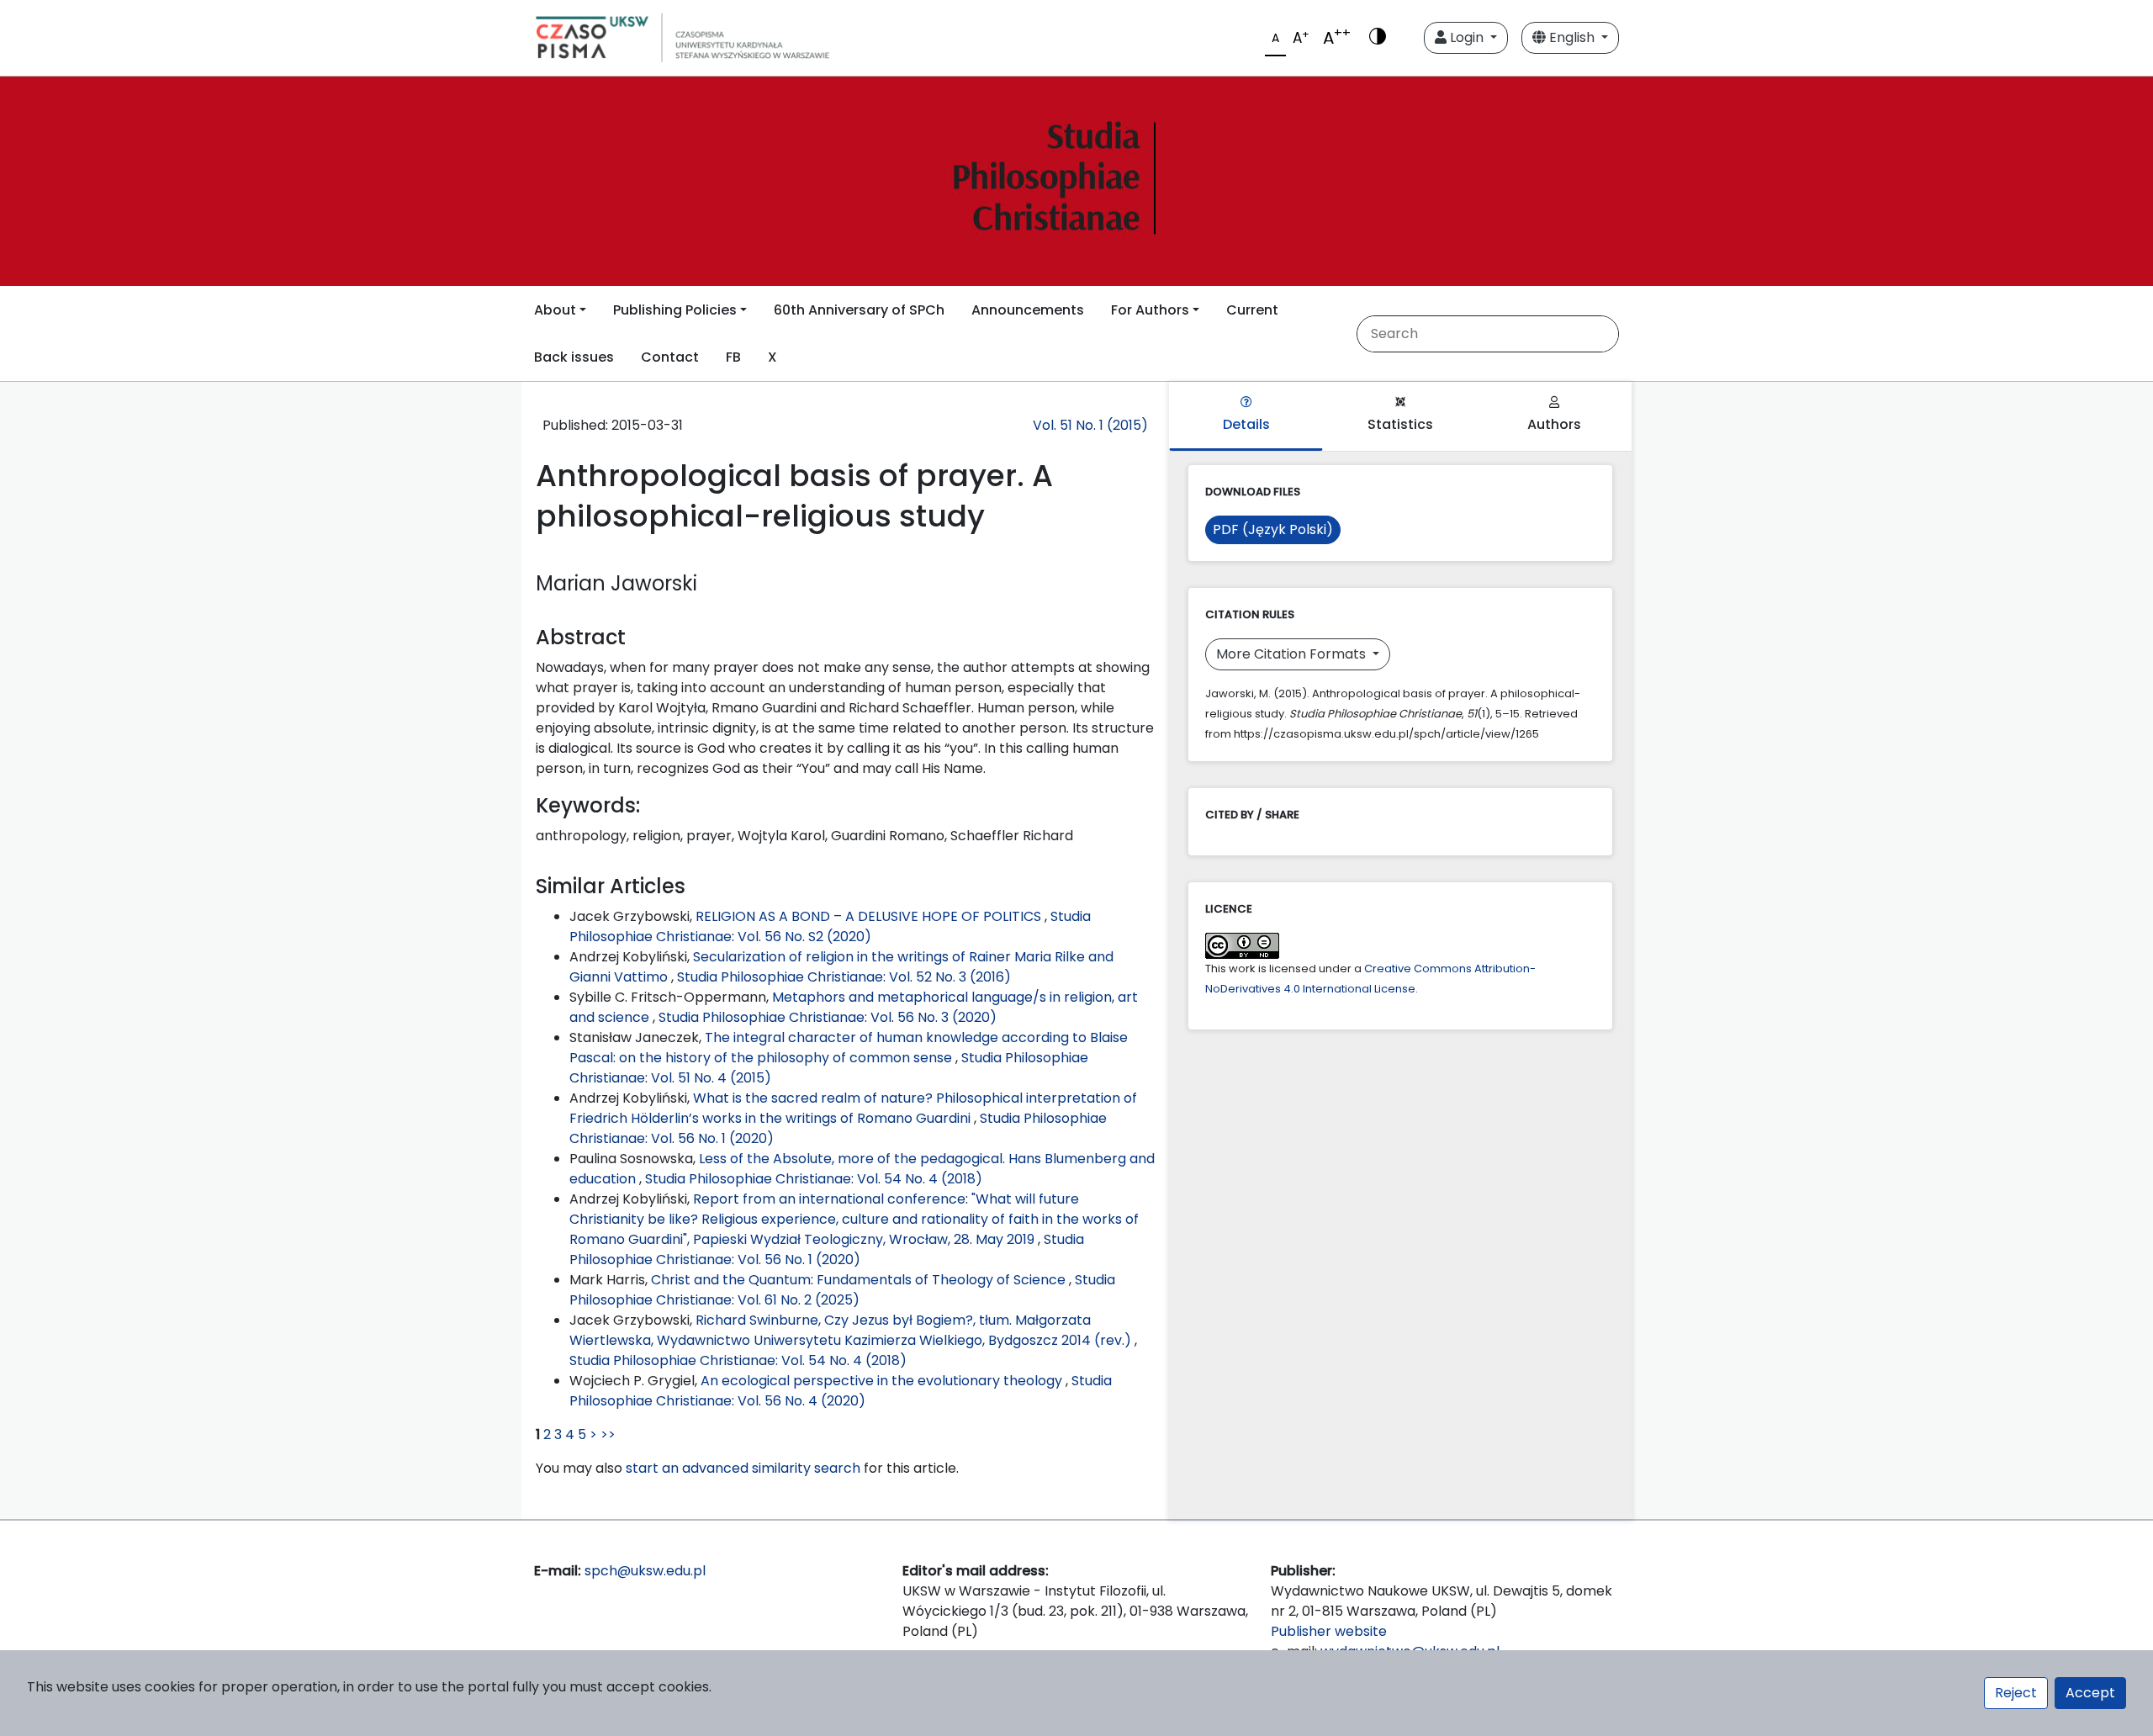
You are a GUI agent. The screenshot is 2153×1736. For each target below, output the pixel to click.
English (1572, 37)
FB (733, 357)
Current (1252, 310)
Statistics (1400, 424)
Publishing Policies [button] (675, 310)
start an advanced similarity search (743, 1468)
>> (608, 1434)
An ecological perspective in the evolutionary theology (883, 1381)
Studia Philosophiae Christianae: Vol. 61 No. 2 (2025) (842, 1290)
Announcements (1028, 310)
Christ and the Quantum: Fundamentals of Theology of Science (860, 1280)
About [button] (555, 310)
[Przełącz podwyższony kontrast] (1378, 38)
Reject (2016, 1693)
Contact (670, 357)
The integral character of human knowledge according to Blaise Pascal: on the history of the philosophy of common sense (849, 1048)
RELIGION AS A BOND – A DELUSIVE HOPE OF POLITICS (870, 916)
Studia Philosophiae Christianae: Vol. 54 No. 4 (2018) (814, 1179)
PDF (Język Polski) (1273, 529)
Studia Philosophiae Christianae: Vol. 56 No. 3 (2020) (828, 1017)
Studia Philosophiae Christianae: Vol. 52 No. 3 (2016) (844, 977)
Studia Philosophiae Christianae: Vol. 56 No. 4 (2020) (841, 1391)
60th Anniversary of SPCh (859, 310)
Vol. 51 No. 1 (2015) (1090, 425)
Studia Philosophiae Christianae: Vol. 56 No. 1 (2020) (827, 1249)
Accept (2090, 1693)
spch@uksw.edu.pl (645, 1571)
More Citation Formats (1293, 654)
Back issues (574, 357)
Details (1246, 424)
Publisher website (1329, 1631)
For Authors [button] (1150, 310)
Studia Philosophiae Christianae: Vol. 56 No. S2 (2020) (830, 926)
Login (1467, 37)
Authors (1554, 424)
